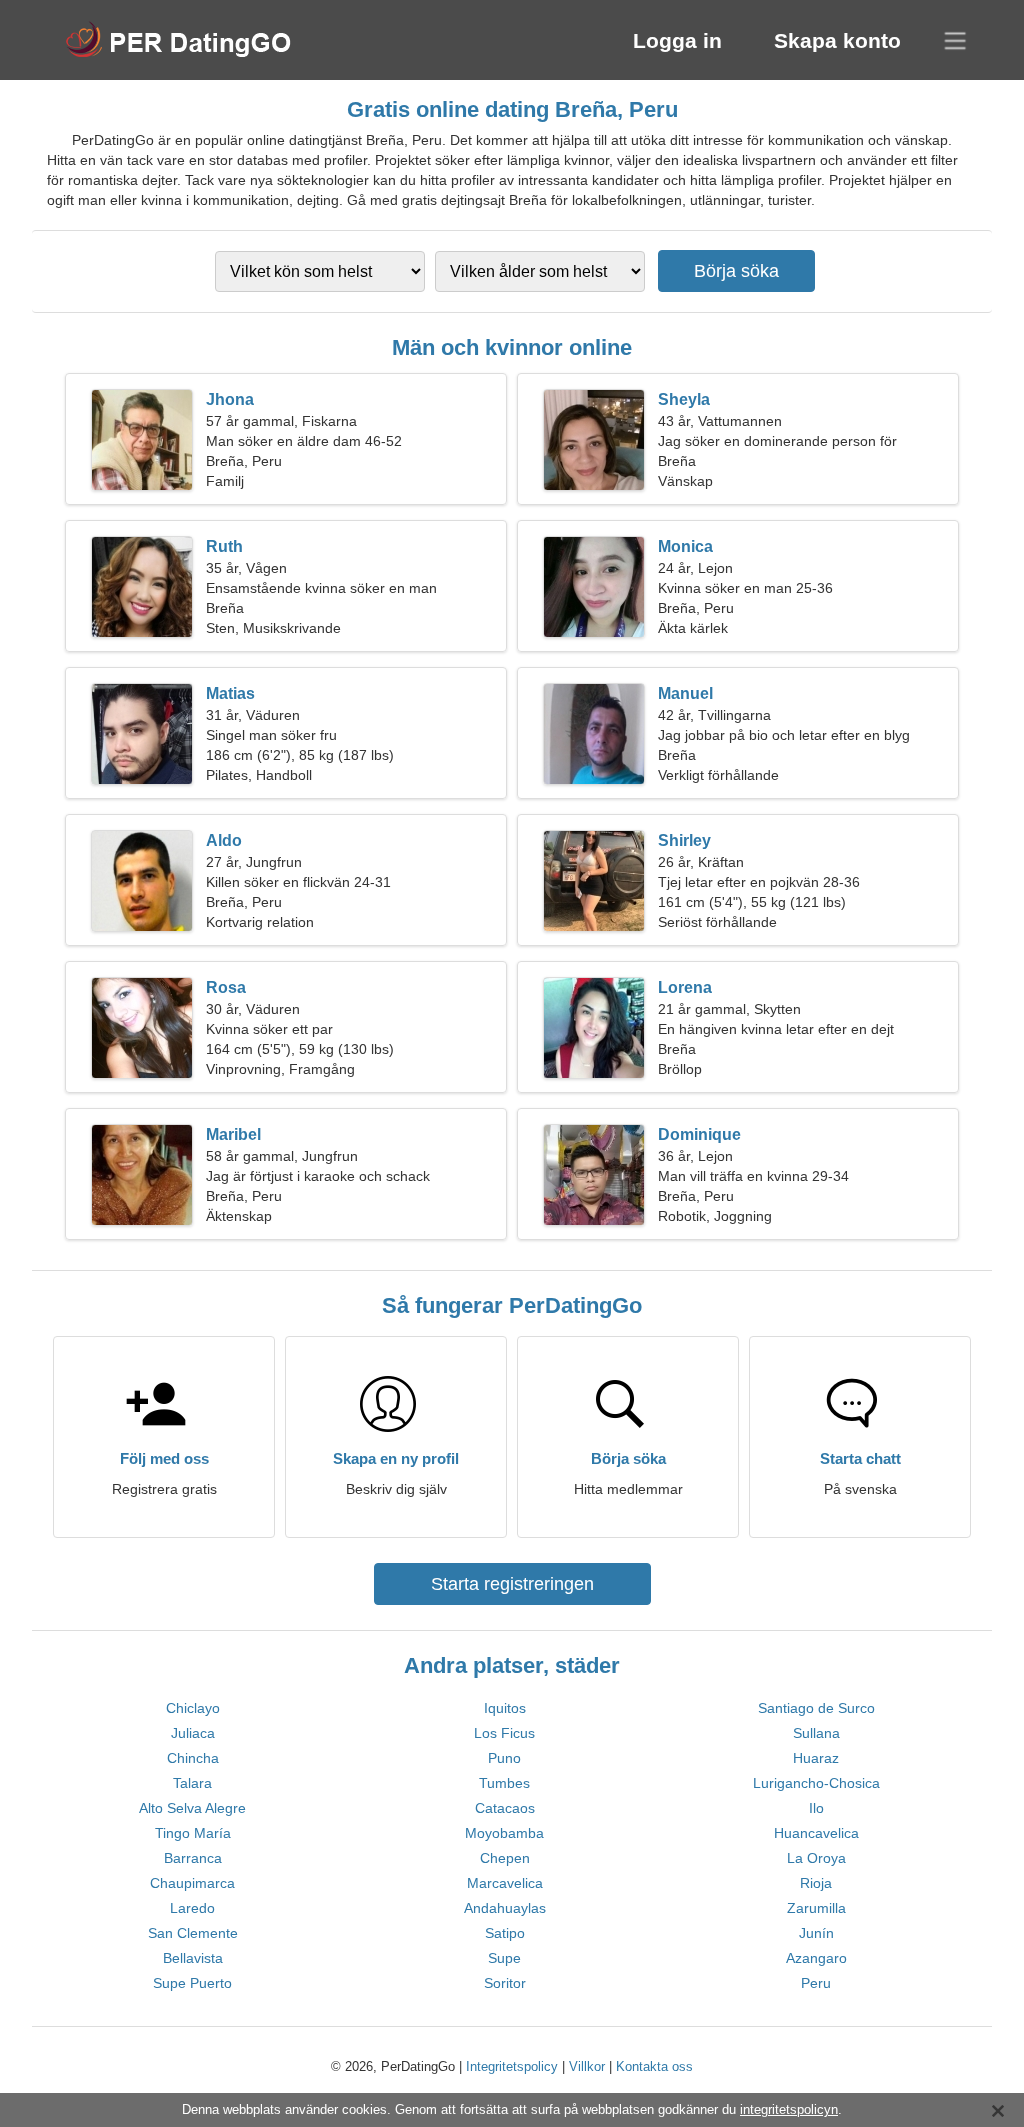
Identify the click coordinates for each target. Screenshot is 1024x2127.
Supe (504, 1958)
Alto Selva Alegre (192, 1808)
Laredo (192, 1908)
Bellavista (193, 1958)
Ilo (816, 1808)
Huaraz (816, 1758)
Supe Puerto (192, 1983)
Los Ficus (504, 1733)
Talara (192, 1783)
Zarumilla (816, 1908)
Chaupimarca (192, 1883)
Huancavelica (816, 1833)
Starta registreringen (512, 1584)
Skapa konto (837, 40)
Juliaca (193, 1733)
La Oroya (816, 1858)
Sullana (816, 1733)
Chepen (505, 1858)
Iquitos (505, 1708)
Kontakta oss (654, 2066)
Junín (816, 1933)
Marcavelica (505, 1883)
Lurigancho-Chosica (816, 1783)
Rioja (816, 1883)
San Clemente (193, 1933)
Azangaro (816, 1958)
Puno (504, 1758)
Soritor (505, 1983)
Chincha (193, 1758)
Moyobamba (504, 1833)
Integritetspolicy (512, 2066)
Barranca (193, 1858)
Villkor (587, 2066)
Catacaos (505, 1808)
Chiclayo (193, 1708)
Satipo (505, 1933)
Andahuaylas (505, 1908)
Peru (816, 1983)
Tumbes (504, 1783)
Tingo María (193, 1833)
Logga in (677, 40)
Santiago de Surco (816, 1708)
